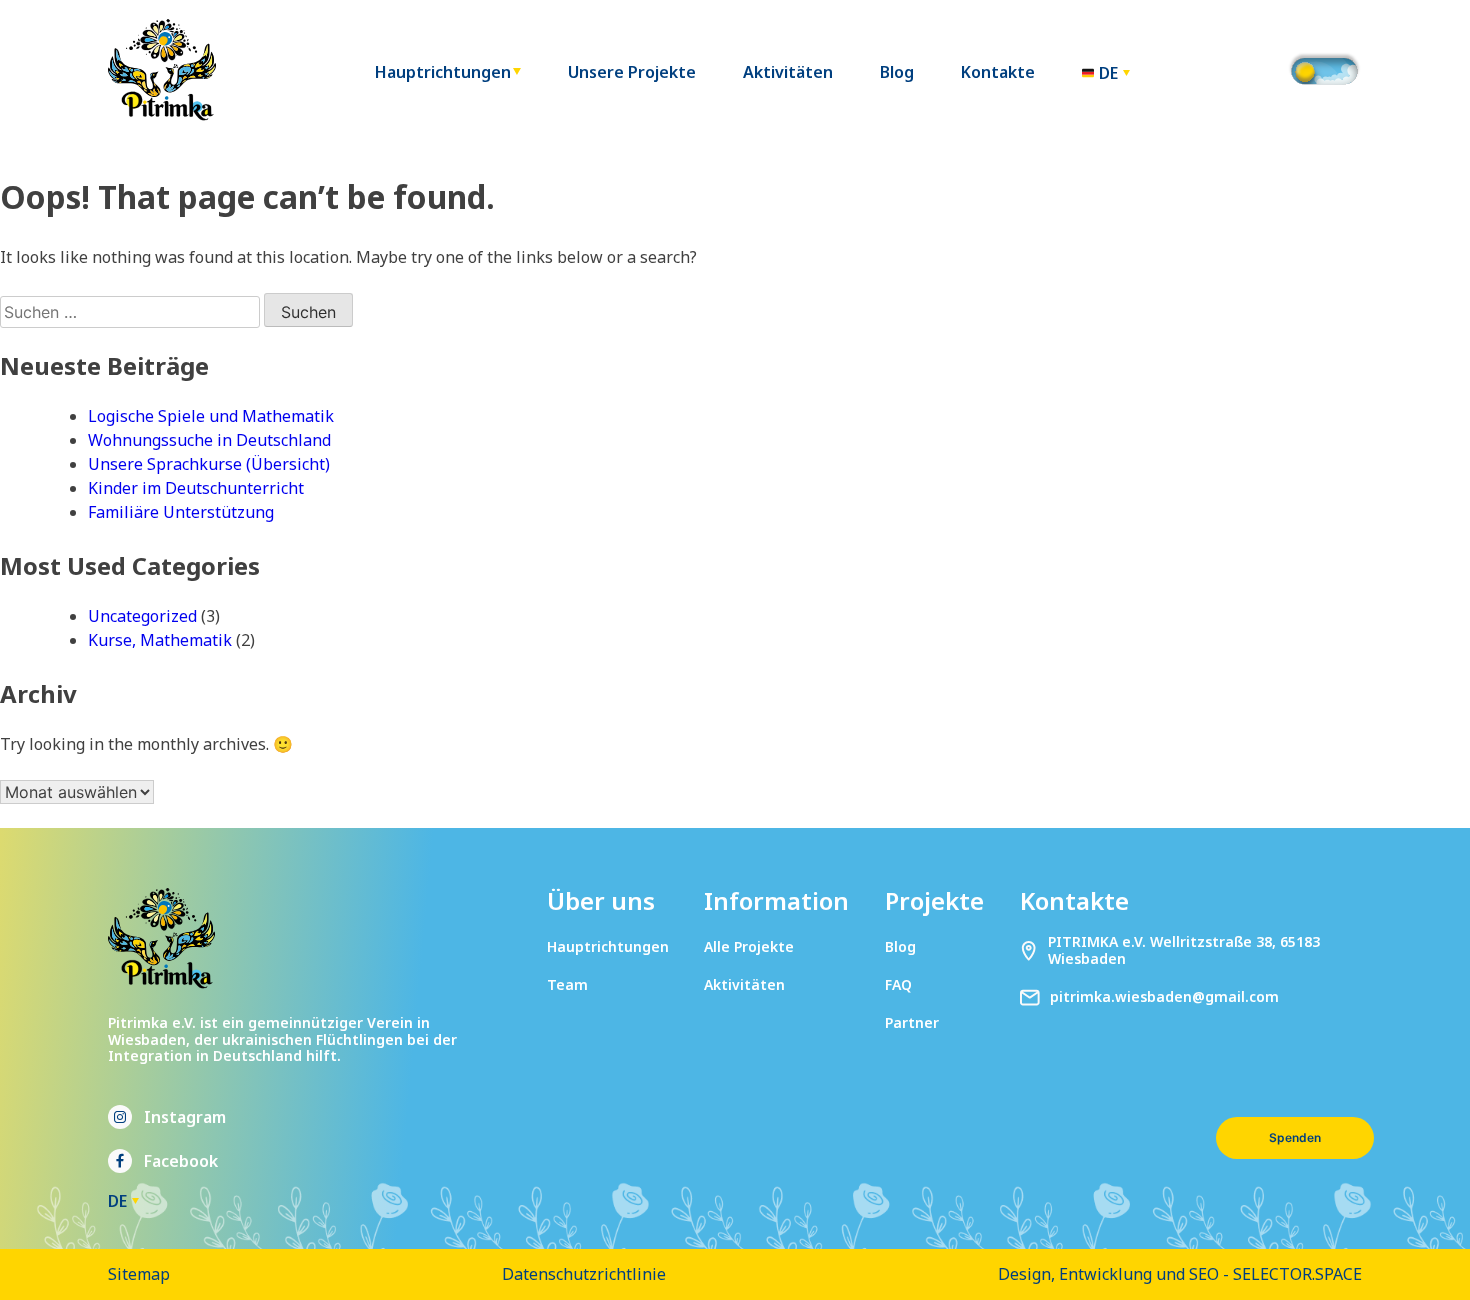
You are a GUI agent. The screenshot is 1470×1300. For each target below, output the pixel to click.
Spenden (1295, 1137)
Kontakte (998, 72)
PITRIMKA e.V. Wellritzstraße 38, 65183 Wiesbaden (1184, 951)
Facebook (181, 1161)
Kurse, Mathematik (160, 640)
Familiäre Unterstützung (181, 512)
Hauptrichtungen (443, 72)
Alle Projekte (749, 946)
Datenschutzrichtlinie (584, 1274)
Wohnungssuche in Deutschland (209, 440)
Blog (897, 72)
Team (567, 984)
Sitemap (139, 1274)
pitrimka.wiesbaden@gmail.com (1164, 997)
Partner (912, 1022)
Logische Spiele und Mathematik (211, 416)
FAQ (898, 984)
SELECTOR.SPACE (1297, 1274)
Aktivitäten (788, 72)
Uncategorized (142, 616)
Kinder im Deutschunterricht (196, 488)
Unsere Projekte (632, 72)
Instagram (185, 1117)
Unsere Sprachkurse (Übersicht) (209, 464)
